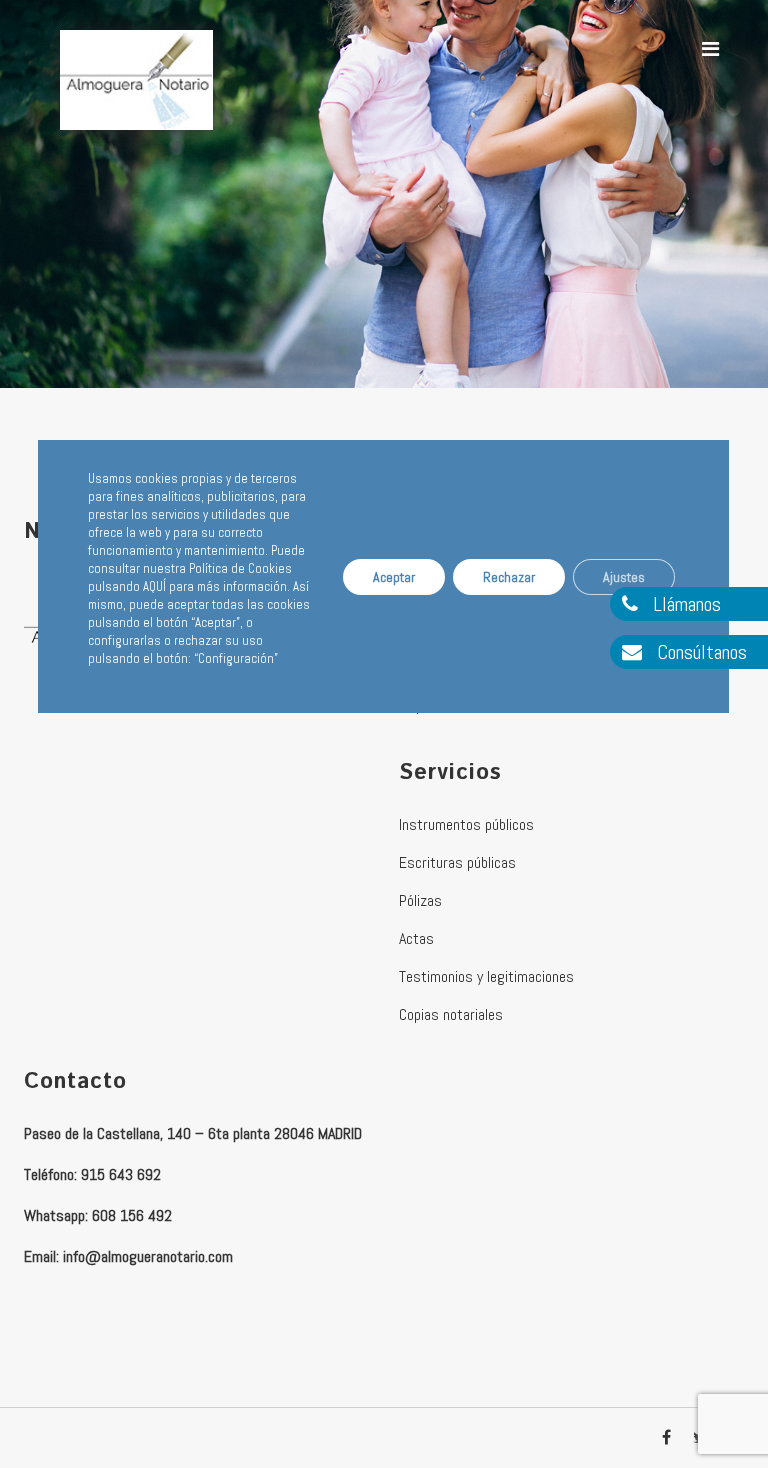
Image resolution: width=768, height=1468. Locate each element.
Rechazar (510, 577)
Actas (416, 938)
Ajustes (625, 577)
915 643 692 (121, 1174)
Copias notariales (451, 1014)
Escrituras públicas (457, 862)
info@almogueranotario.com (148, 1256)
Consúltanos (699, 652)
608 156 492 (132, 1215)
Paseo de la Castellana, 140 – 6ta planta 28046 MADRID (193, 1133)
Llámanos (684, 604)
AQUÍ (154, 586)
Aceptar (395, 577)
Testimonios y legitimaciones (486, 976)
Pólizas (420, 900)
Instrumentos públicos (466, 824)
